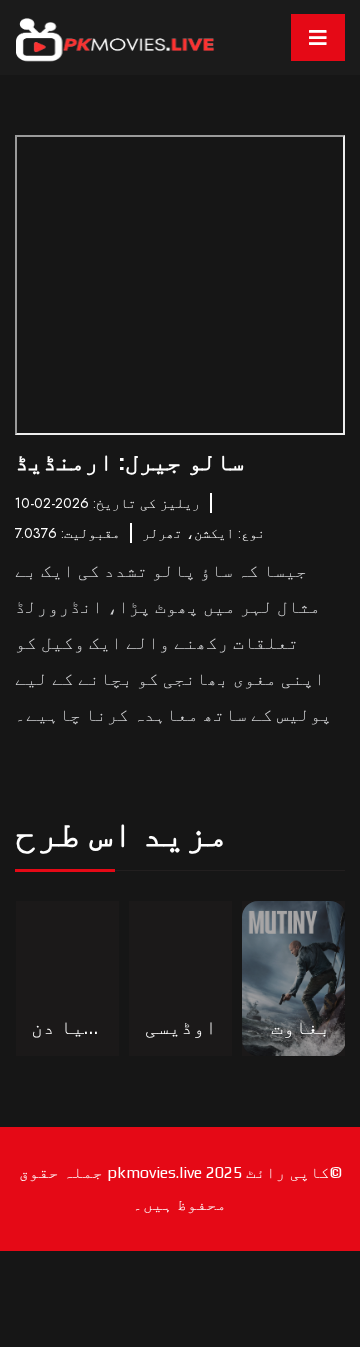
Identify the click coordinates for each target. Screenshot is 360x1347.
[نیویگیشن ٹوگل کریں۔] (318, 37)
